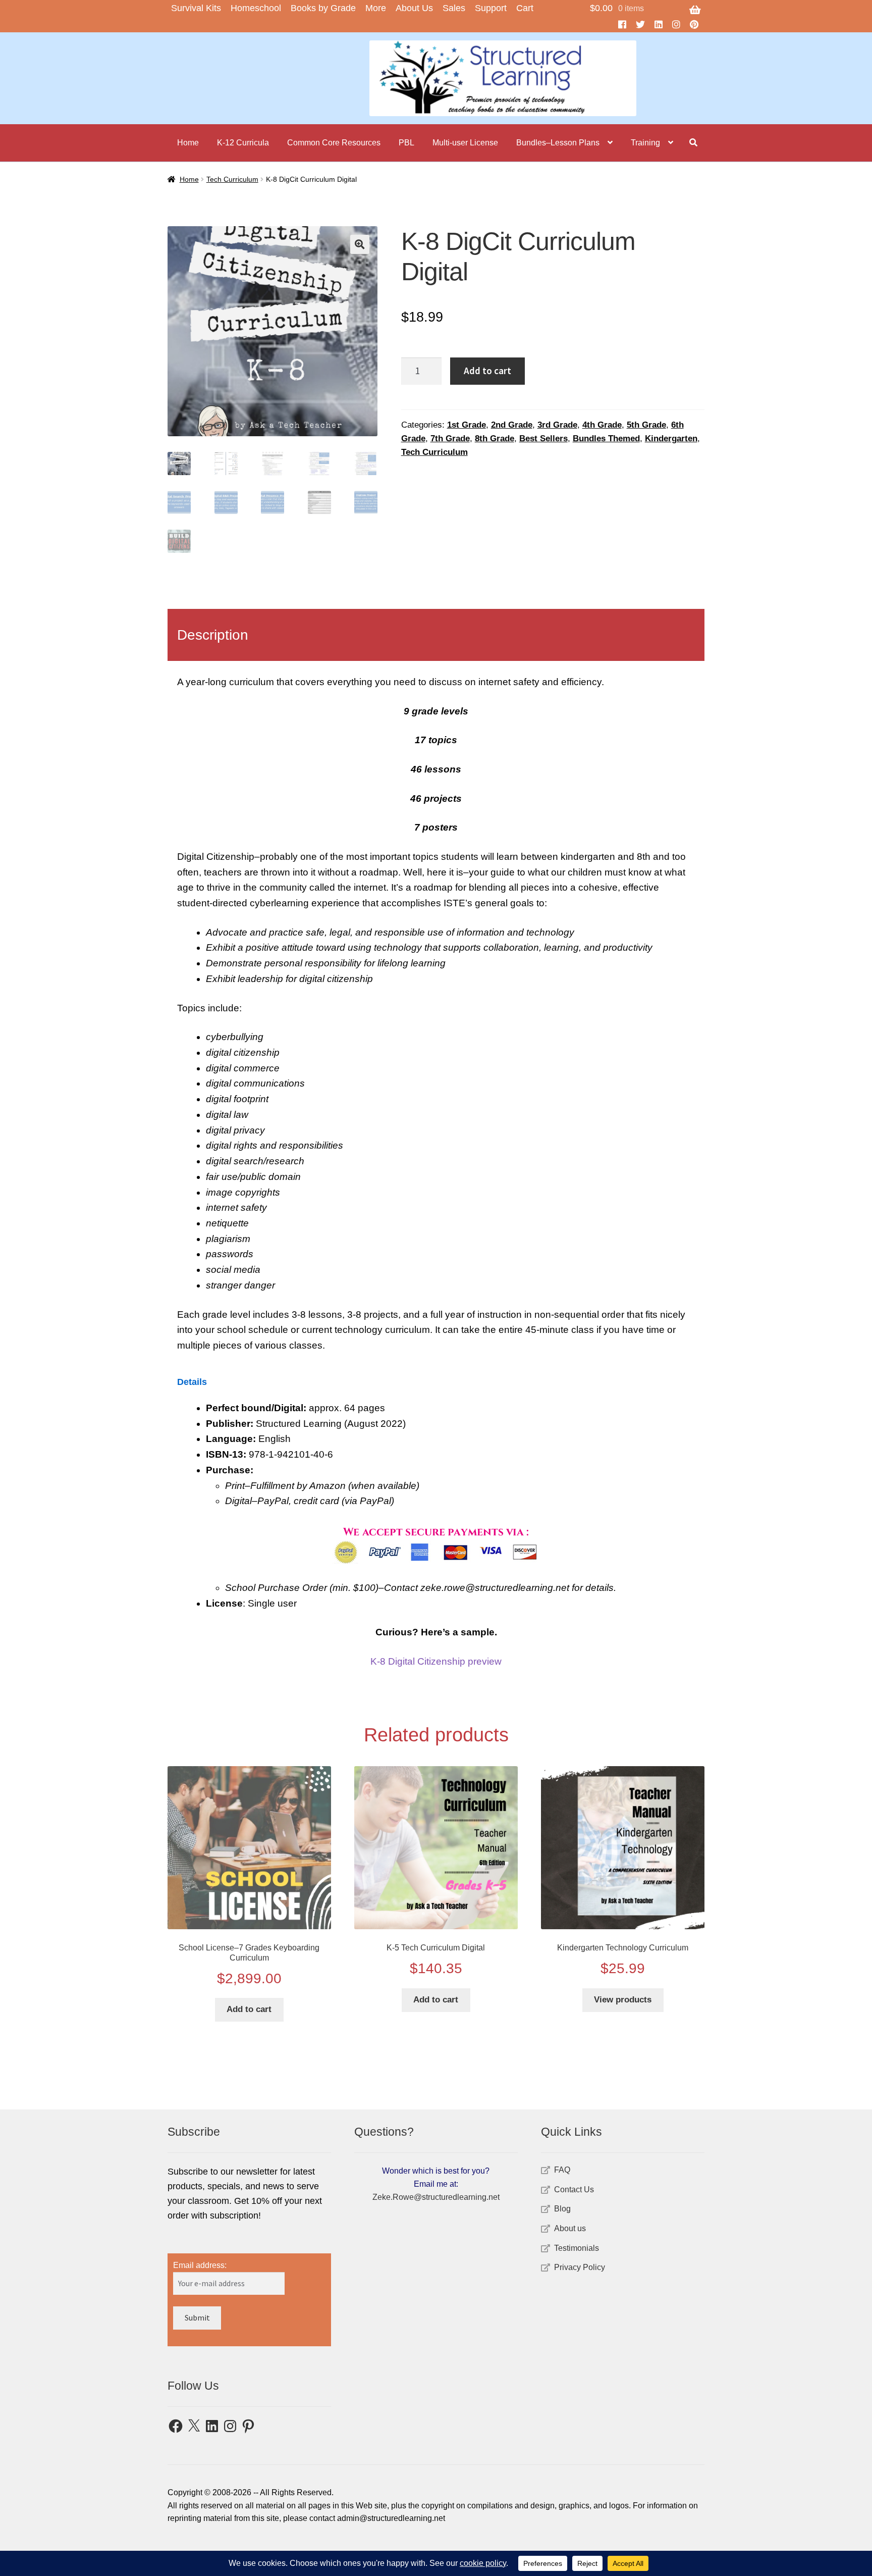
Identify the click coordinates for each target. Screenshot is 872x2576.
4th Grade (602, 425)
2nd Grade (512, 425)
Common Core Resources (334, 143)
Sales (454, 8)
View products (623, 2000)
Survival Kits (196, 8)
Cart (525, 8)
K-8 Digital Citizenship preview (436, 1661)
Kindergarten (671, 439)
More (376, 8)
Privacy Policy (580, 2267)
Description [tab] (213, 635)
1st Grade (467, 425)
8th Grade (495, 439)
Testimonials (577, 2248)
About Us (414, 8)
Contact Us (574, 2189)
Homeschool (256, 8)
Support (491, 8)
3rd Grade (557, 425)
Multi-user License (465, 143)
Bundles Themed (606, 439)
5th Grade (646, 425)
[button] (360, 244)
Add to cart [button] (249, 2009)
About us (570, 2228)
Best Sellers (543, 439)
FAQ (562, 2170)
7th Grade (450, 439)
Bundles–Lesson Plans (558, 143)
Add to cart (487, 371)
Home (188, 143)
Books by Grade (323, 8)
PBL (406, 143)
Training (645, 143)
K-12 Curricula (243, 143)
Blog (562, 2209)
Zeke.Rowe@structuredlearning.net (436, 2197)
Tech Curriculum (232, 179)
